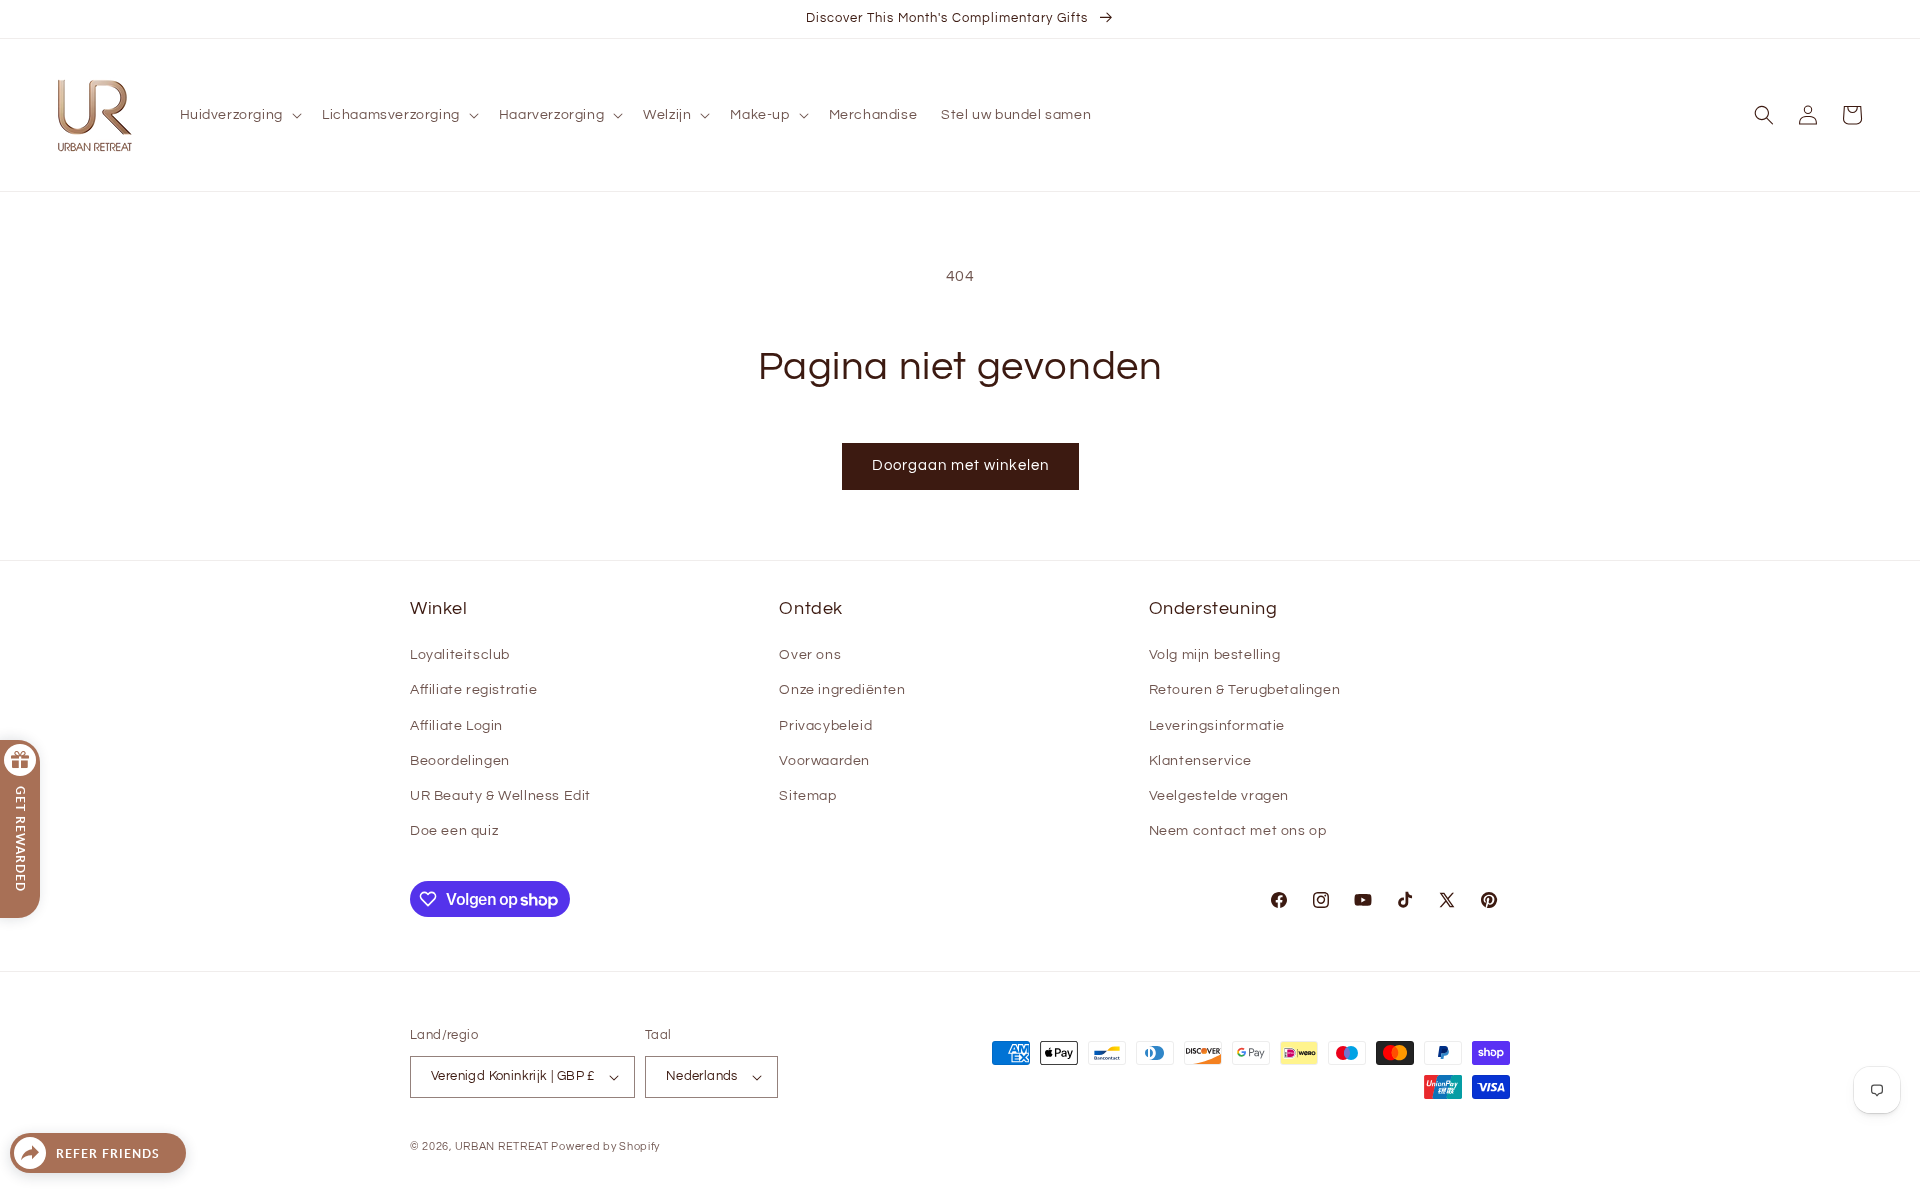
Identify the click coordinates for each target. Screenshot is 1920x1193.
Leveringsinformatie (1217, 726)
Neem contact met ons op (1238, 831)
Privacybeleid (825, 726)
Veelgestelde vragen (1219, 796)
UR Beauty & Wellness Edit (500, 796)
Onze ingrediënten (842, 690)
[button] (239, 115)
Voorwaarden (824, 761)
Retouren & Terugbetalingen (1245, 690)
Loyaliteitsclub (460, 655)
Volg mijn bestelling (1215, 655)
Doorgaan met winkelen (960, 465)
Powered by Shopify (605, 1146)
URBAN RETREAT (503, 1146)
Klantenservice (1200, 761)
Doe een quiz (454, 831)
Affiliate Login (456, 726)
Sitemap (807, 796)
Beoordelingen (460, 761)
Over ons (810, 655)
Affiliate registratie (474, 690)
